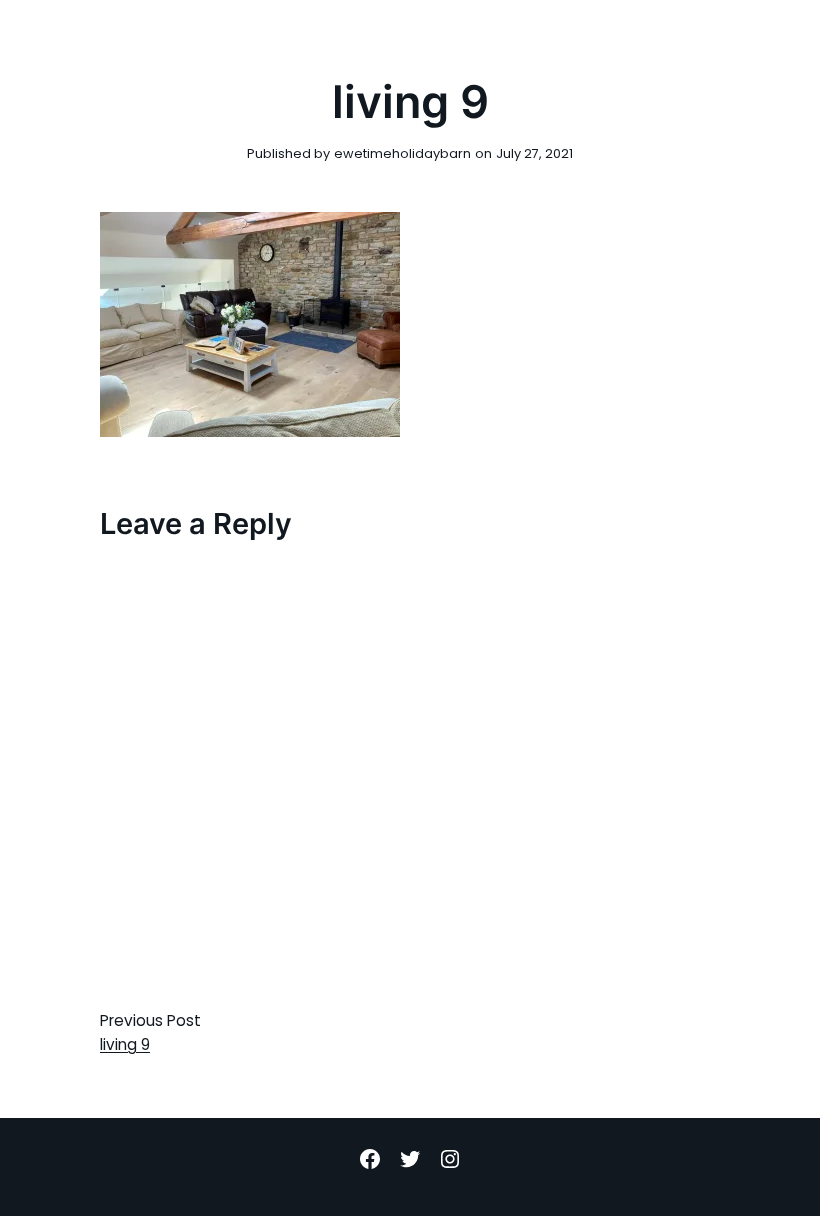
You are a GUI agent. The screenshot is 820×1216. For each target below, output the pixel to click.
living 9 (125, 1044)
